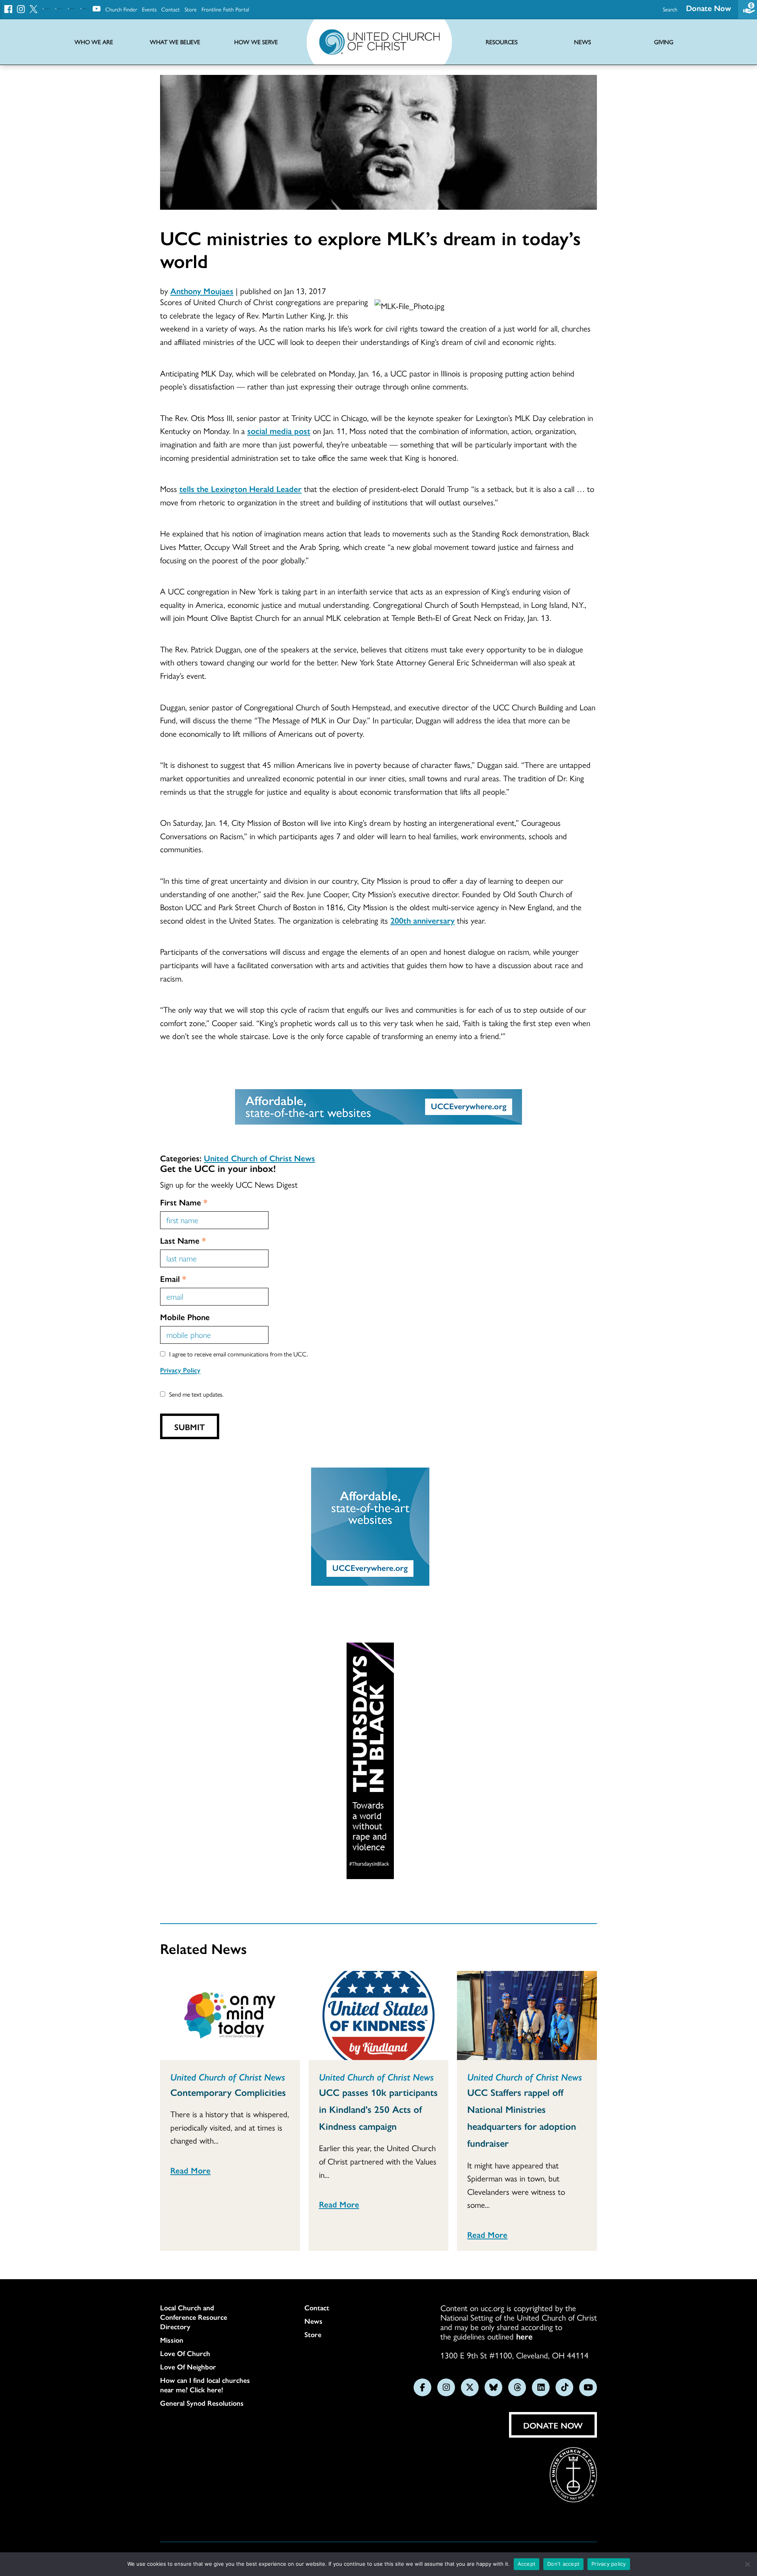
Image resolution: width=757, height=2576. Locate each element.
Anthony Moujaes (202, 291)
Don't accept (563, 2564)
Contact (171, 9)
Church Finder (121, 9)
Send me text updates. (196, 1394)
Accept (527, 2564)
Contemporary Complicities (228, 2092)
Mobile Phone (185, 1317)
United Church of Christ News (259, 1158)
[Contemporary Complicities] (230, 2015)
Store (191, 9)
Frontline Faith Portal (225, 9)
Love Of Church (185, 2353)
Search (670, 9)
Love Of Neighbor (188, 2367)
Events (149, 9)
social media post (279, 430)
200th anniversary (422, 920)
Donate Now (709, 8)
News (313, 2321)
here (524, 2336)
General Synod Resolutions (202, 2403)
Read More (190, 2170)
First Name (184, 1202)
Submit (190, 1427)
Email (173, 1278)
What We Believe (175, 42)
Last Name (183, 1240)
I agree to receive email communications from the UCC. (239, 1354)
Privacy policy (609, 2564)
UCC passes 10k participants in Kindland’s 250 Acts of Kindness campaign (378, 2109)
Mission (172, 2340)
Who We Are (94, 42)
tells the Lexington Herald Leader (241, 488)
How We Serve (256, 42)
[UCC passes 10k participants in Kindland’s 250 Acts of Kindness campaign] (379, 2015)
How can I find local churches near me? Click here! (205, 2385)
